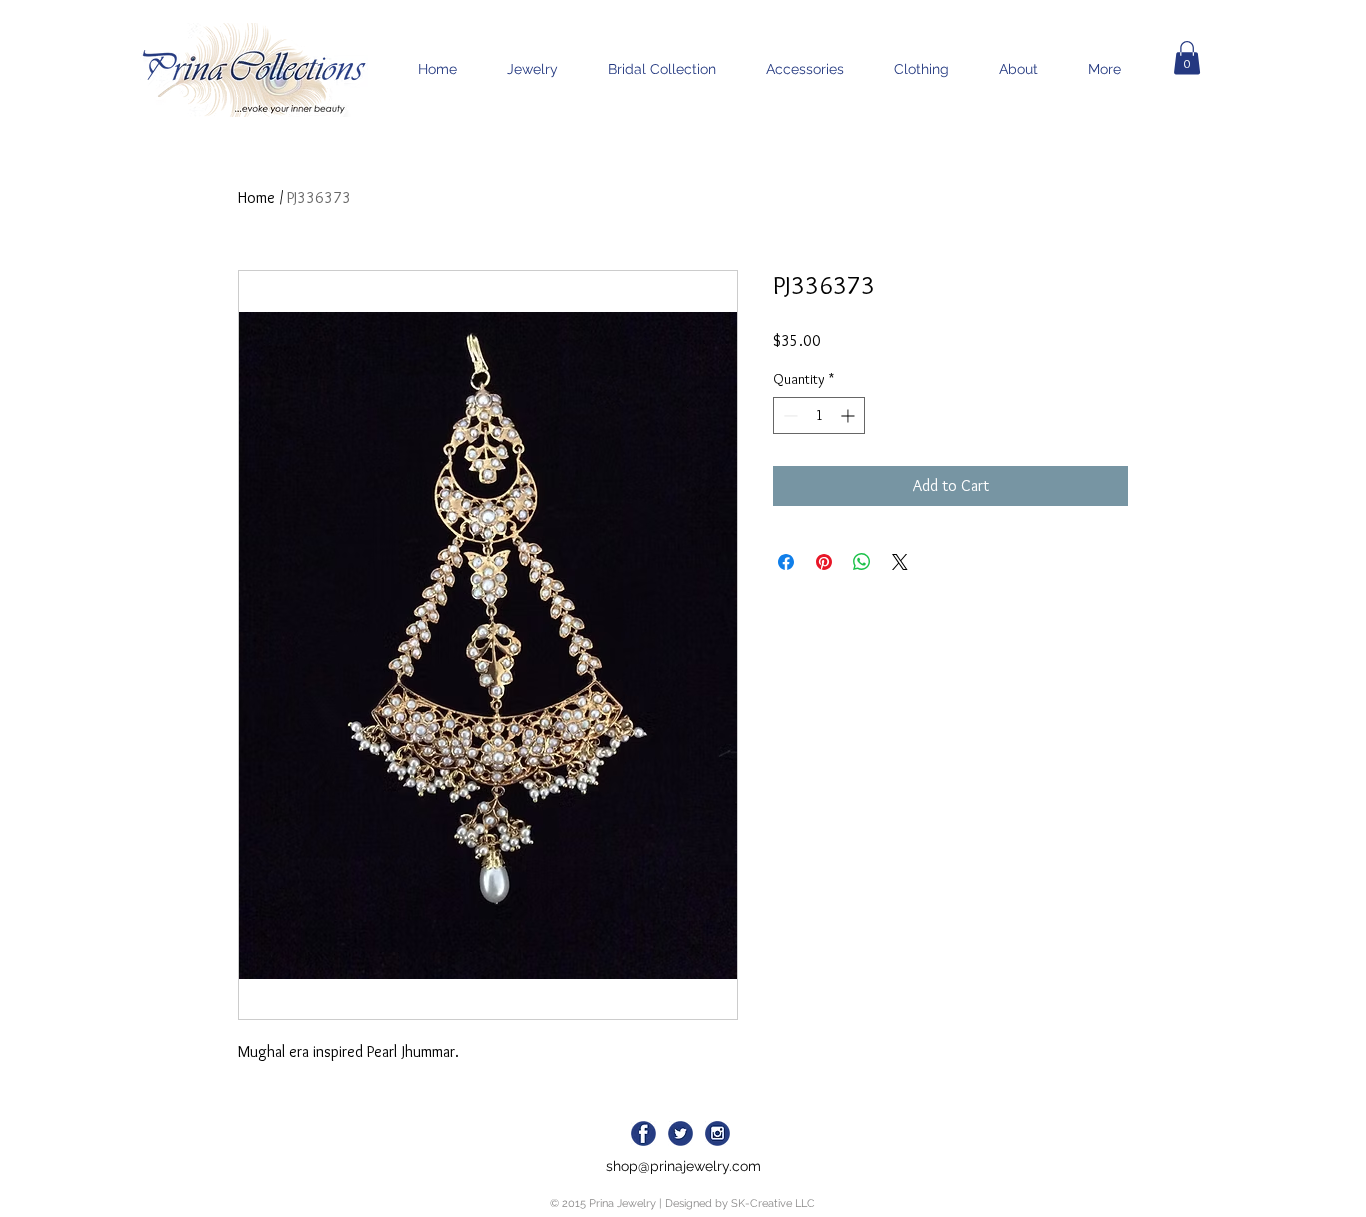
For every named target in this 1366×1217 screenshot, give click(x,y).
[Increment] (849, 415)
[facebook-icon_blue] (643, 1133)
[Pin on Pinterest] (824, 562)
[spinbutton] (819, 415)
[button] (1187, 57)
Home (256, 197)
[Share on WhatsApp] (862, 562)
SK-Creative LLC (773, 1203)
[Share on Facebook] (786, 562)
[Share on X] (900, 562)
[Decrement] (788, 415)
